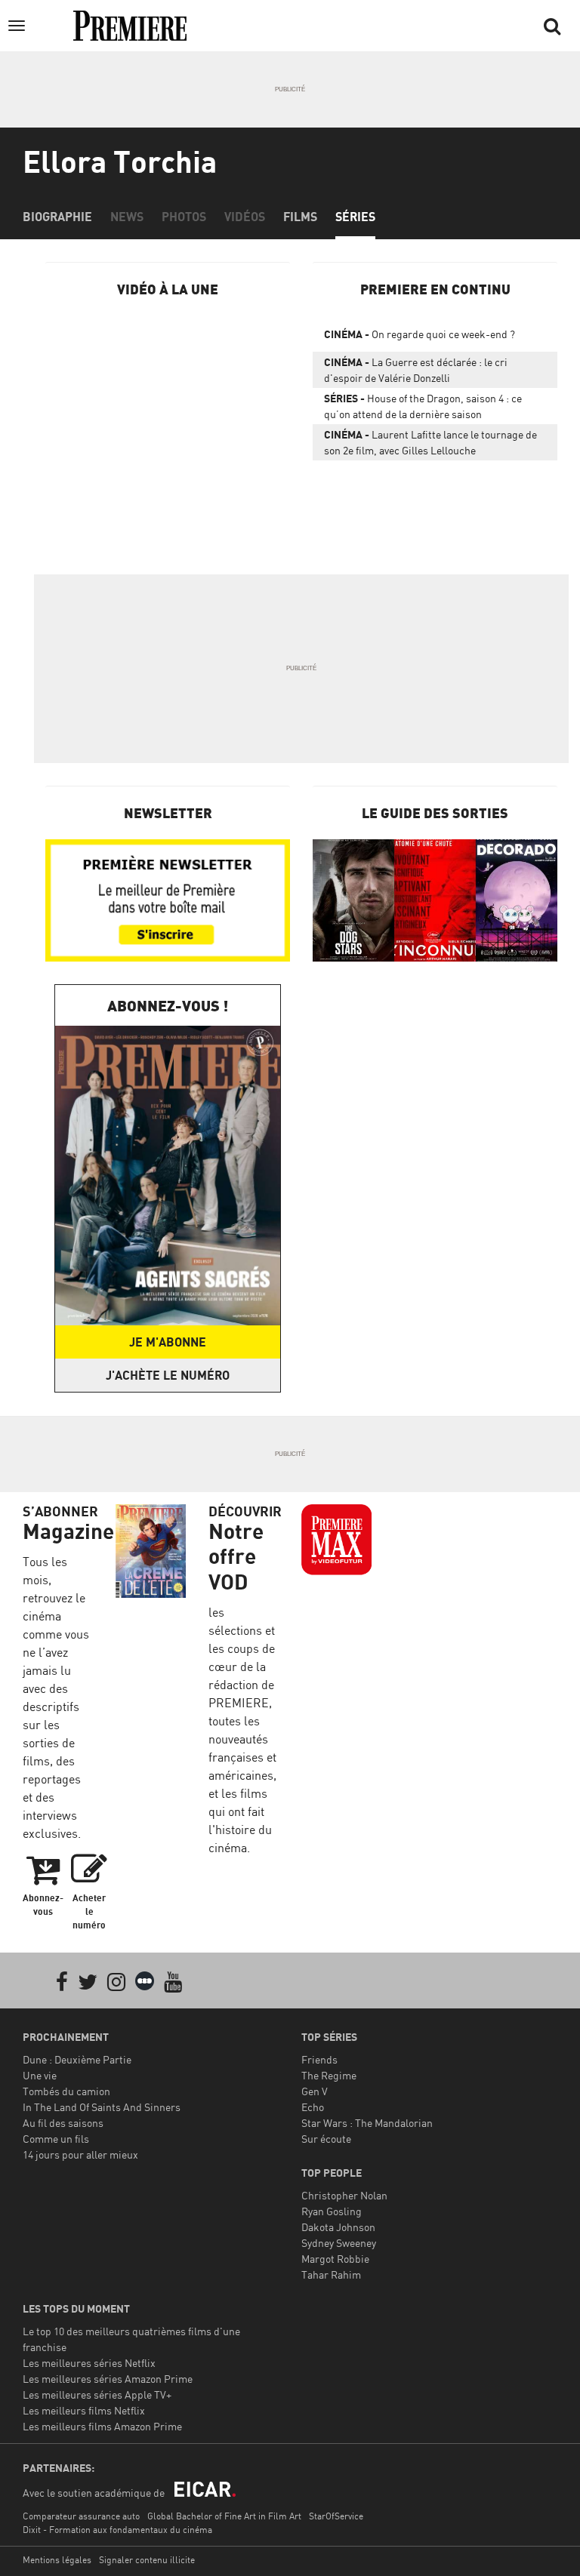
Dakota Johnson (338, 2227)
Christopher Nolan (344, 2195)
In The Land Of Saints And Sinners (102, 2107)
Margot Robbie (335, 2259)
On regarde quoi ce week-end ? (420, 334)
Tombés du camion (66, 2091)
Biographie (57, 217)
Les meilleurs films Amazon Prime (102, 2426)
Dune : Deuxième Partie (77, 2059)
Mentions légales (57, 2560)
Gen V (315, 2091)
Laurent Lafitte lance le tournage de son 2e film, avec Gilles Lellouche (430, 442)
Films (300, 217)
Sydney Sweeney (339, 2243)
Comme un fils (56, 2139)
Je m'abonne (168, 1342)
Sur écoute (326, 2139)
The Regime (329, 2075)
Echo (313, 2107)
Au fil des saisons (63, 2123)
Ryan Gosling (332, 2211)
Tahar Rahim (331, 2274)
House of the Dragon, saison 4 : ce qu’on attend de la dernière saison (423, 406)
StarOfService (336, 2516)
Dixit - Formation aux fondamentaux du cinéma (117, 2530)
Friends (319, 2059)
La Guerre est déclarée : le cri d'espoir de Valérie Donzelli (416, 370)
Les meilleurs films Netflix (84, 2410)
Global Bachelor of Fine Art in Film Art (224, 2516)
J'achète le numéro (168, 1375)
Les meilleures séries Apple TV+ (97, 2394)
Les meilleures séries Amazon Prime (108, 2379)
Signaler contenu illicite (147, 2560)
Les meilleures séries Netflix (89, 2363)
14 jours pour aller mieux (80, 2154)
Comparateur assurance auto (81, 2516)
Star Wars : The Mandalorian (367, 2123)
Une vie (40, 2075)
